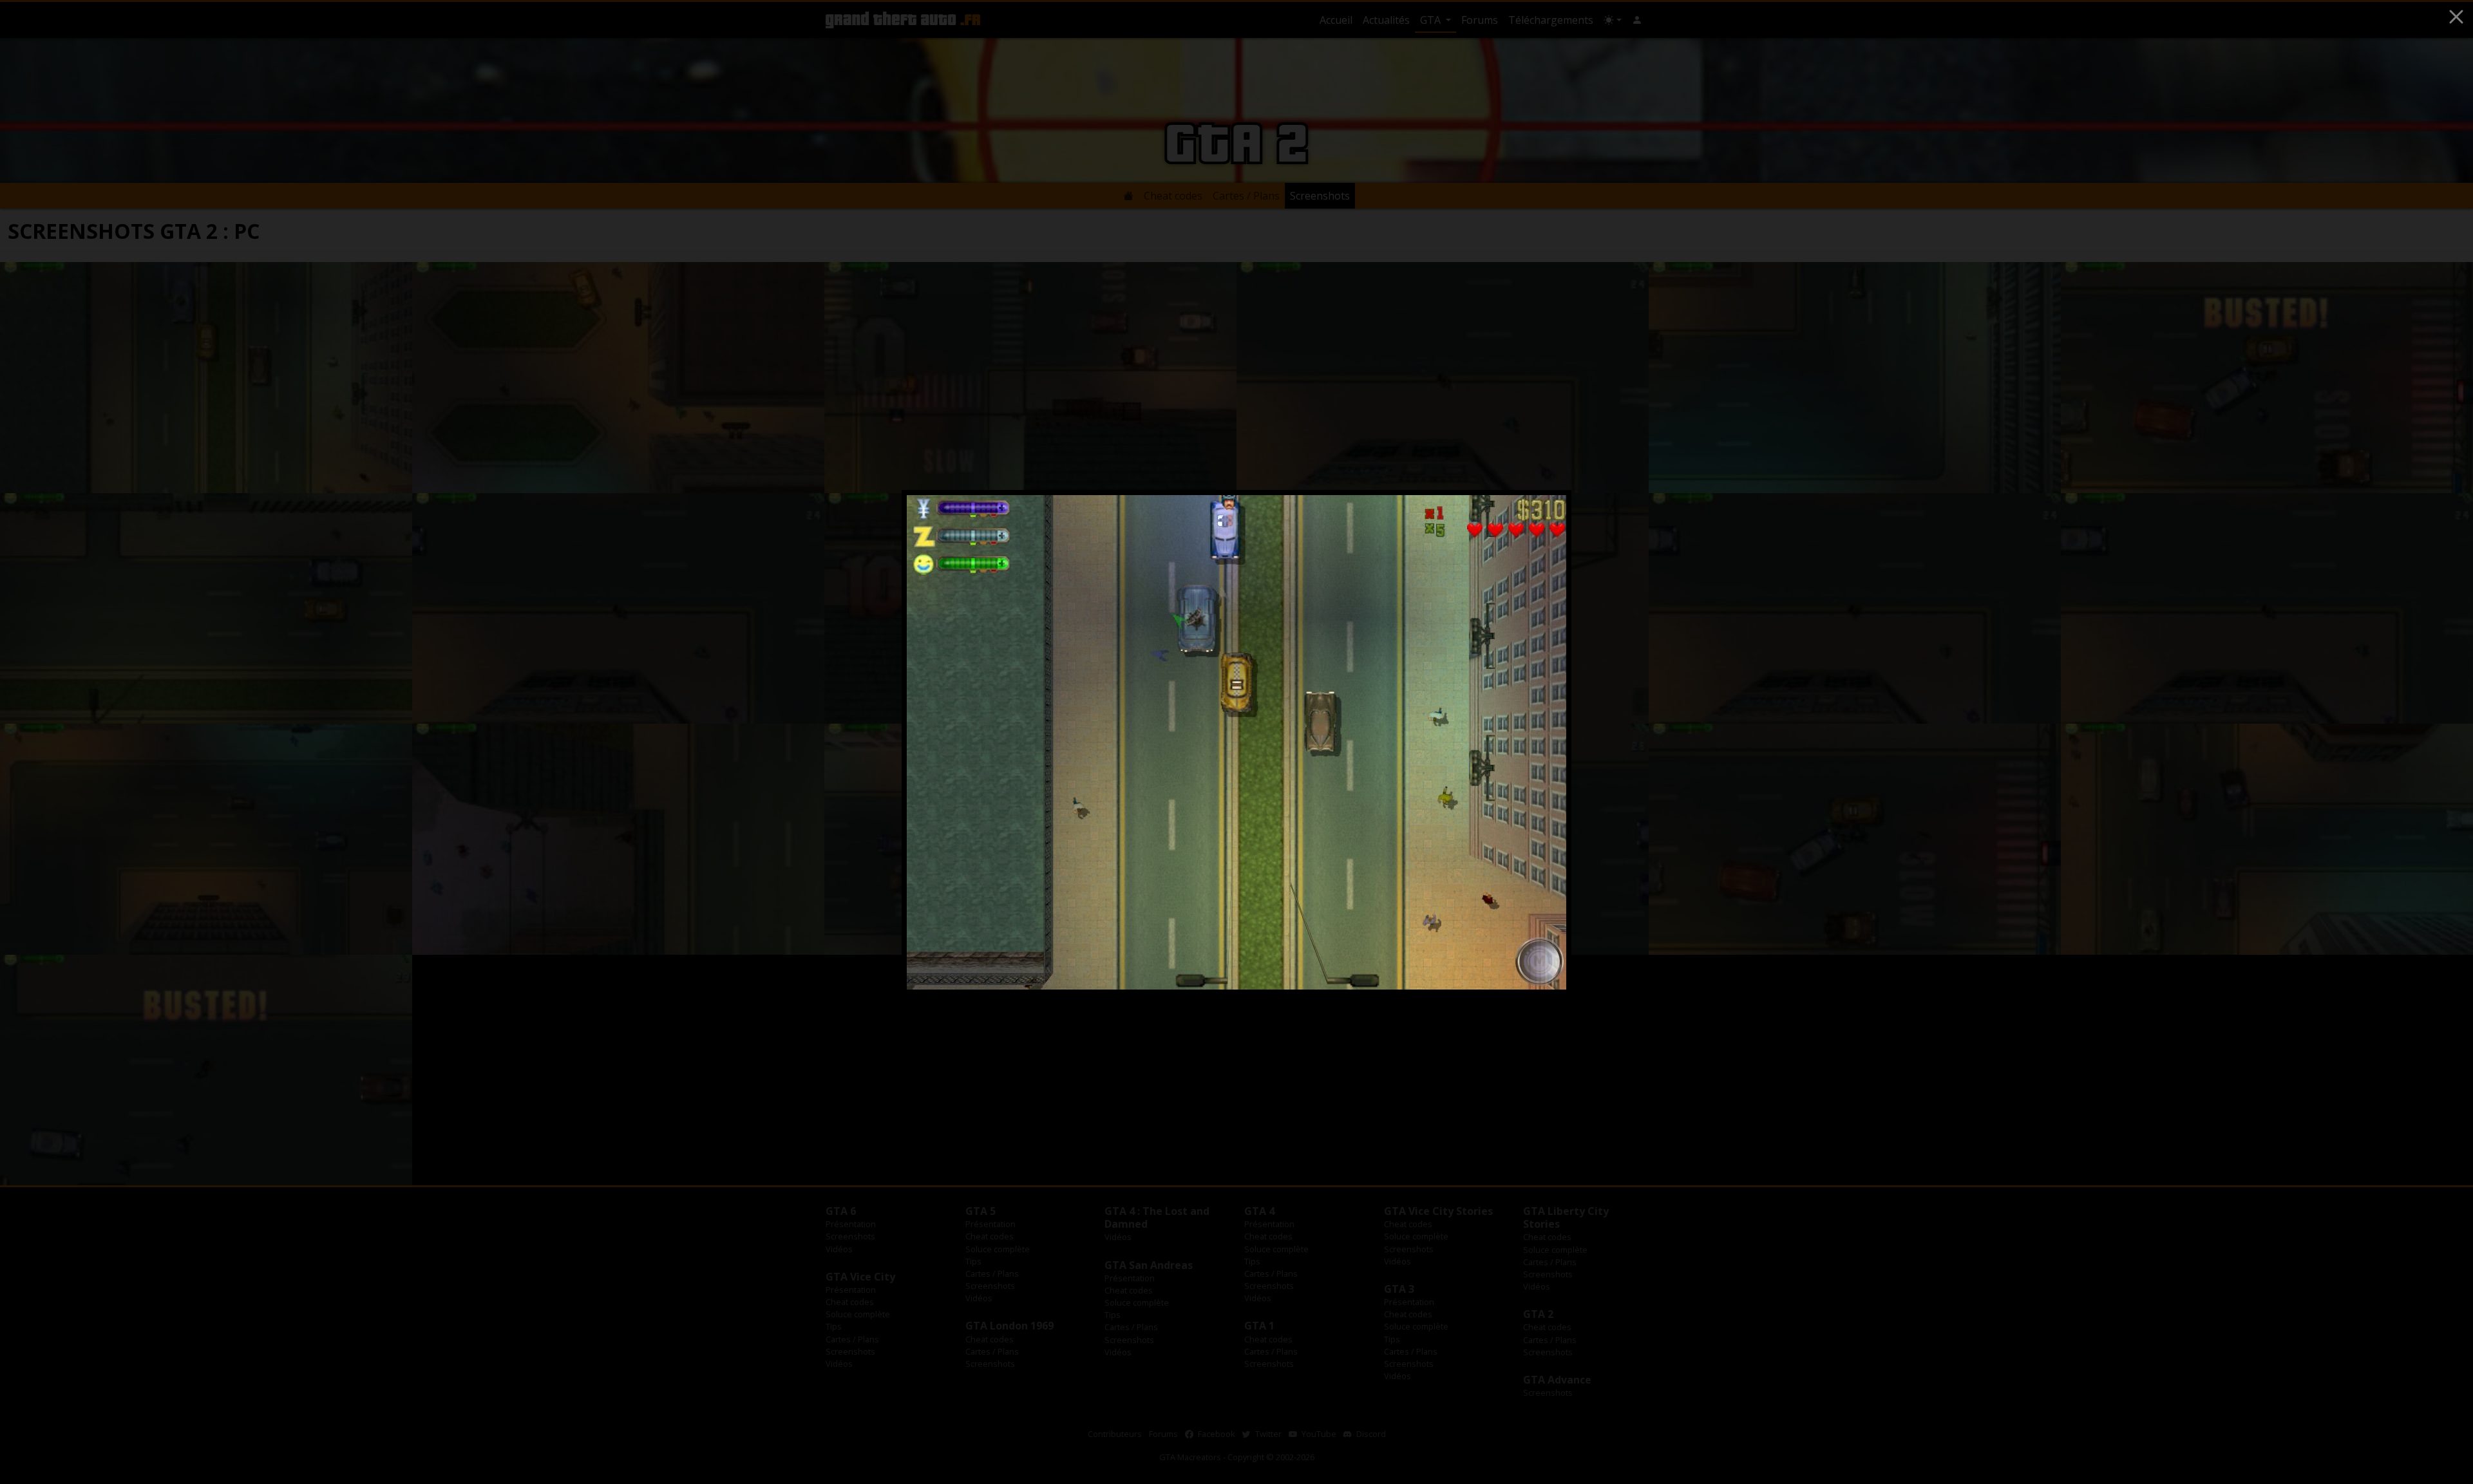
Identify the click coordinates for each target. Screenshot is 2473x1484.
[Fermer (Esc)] (2456, 17)
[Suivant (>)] (1540, 742)
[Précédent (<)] (933, 742)
